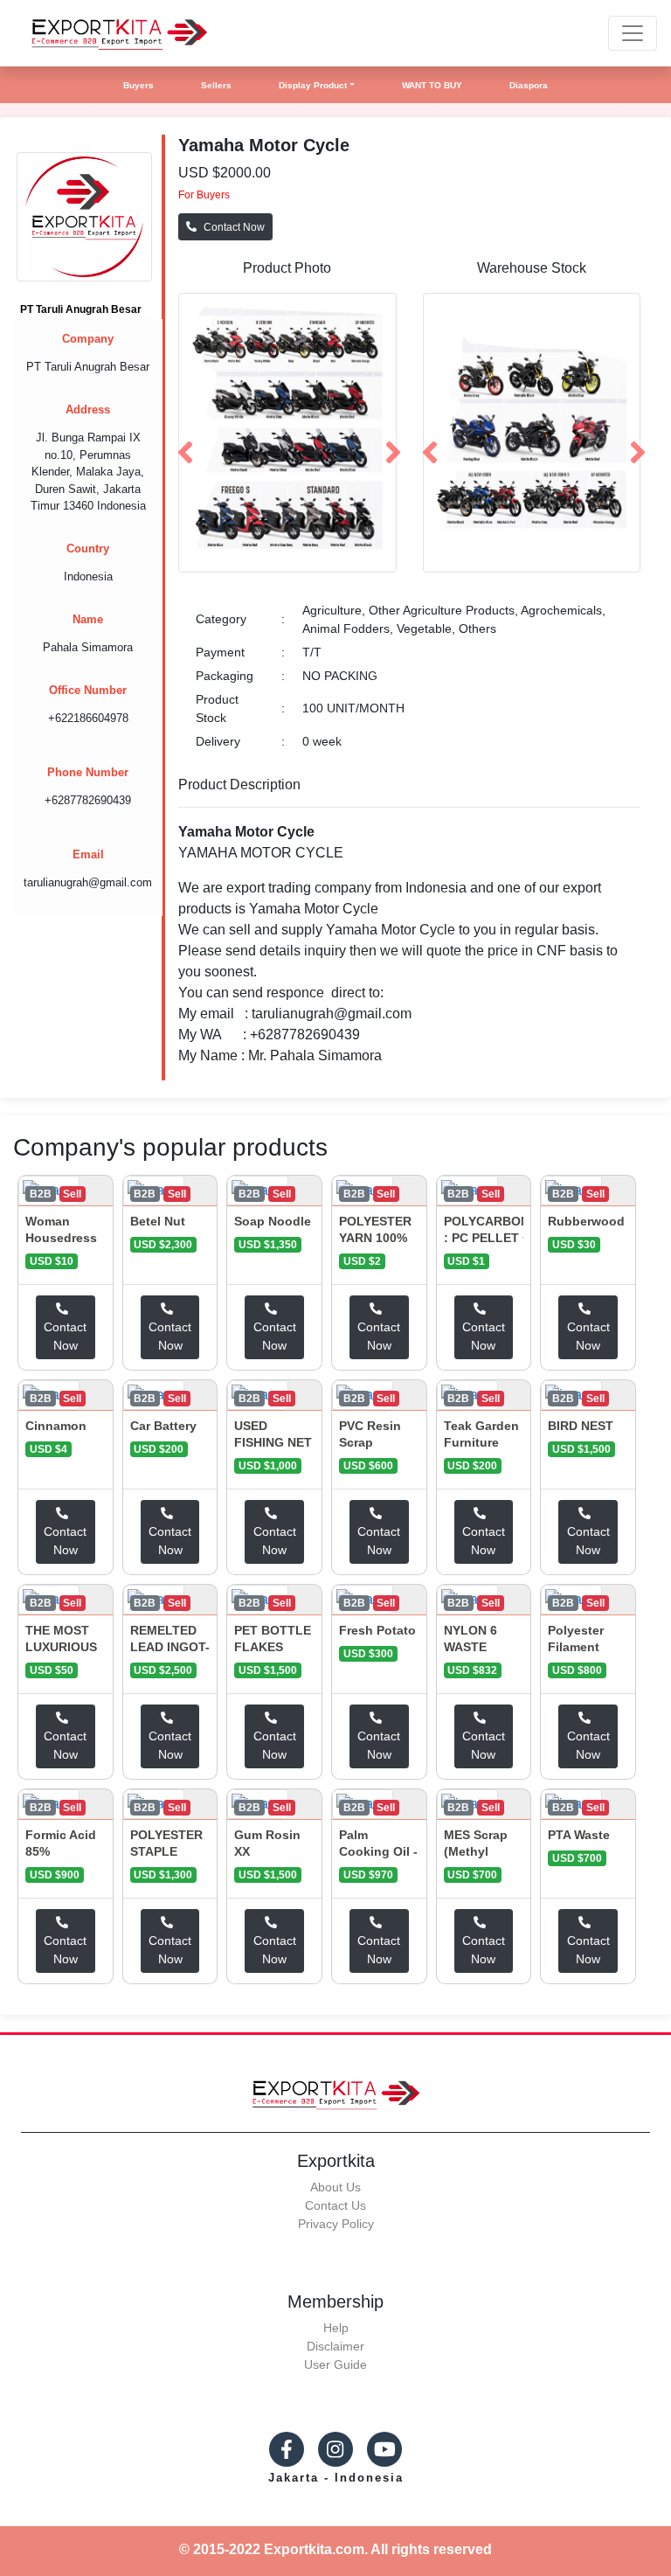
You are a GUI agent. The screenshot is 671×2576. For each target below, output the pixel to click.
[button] (183, 433)
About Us (335, 2187)
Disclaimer (335, 2346)
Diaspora (529, 85)
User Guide (335, 2364)
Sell (72, 1194)
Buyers (138, 85)
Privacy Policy (336, 2224)
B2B (41, 1194)
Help (336, 2328)
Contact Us (335, 2205)
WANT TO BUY (432, 85)
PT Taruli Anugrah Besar (81, 309)
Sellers (216, 85)
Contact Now (234, 227)
